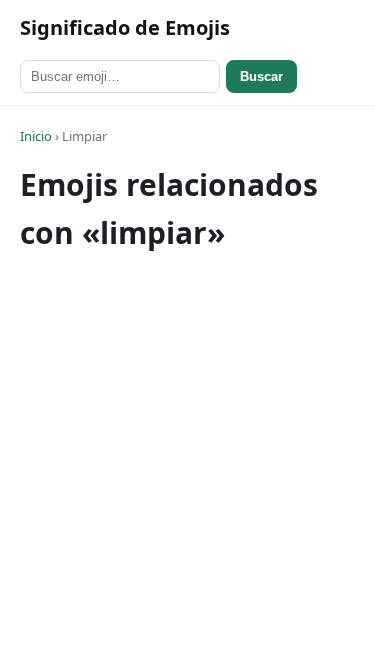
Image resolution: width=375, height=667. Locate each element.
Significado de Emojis (125, 27)
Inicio (36, 136)
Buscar (261, 76)
